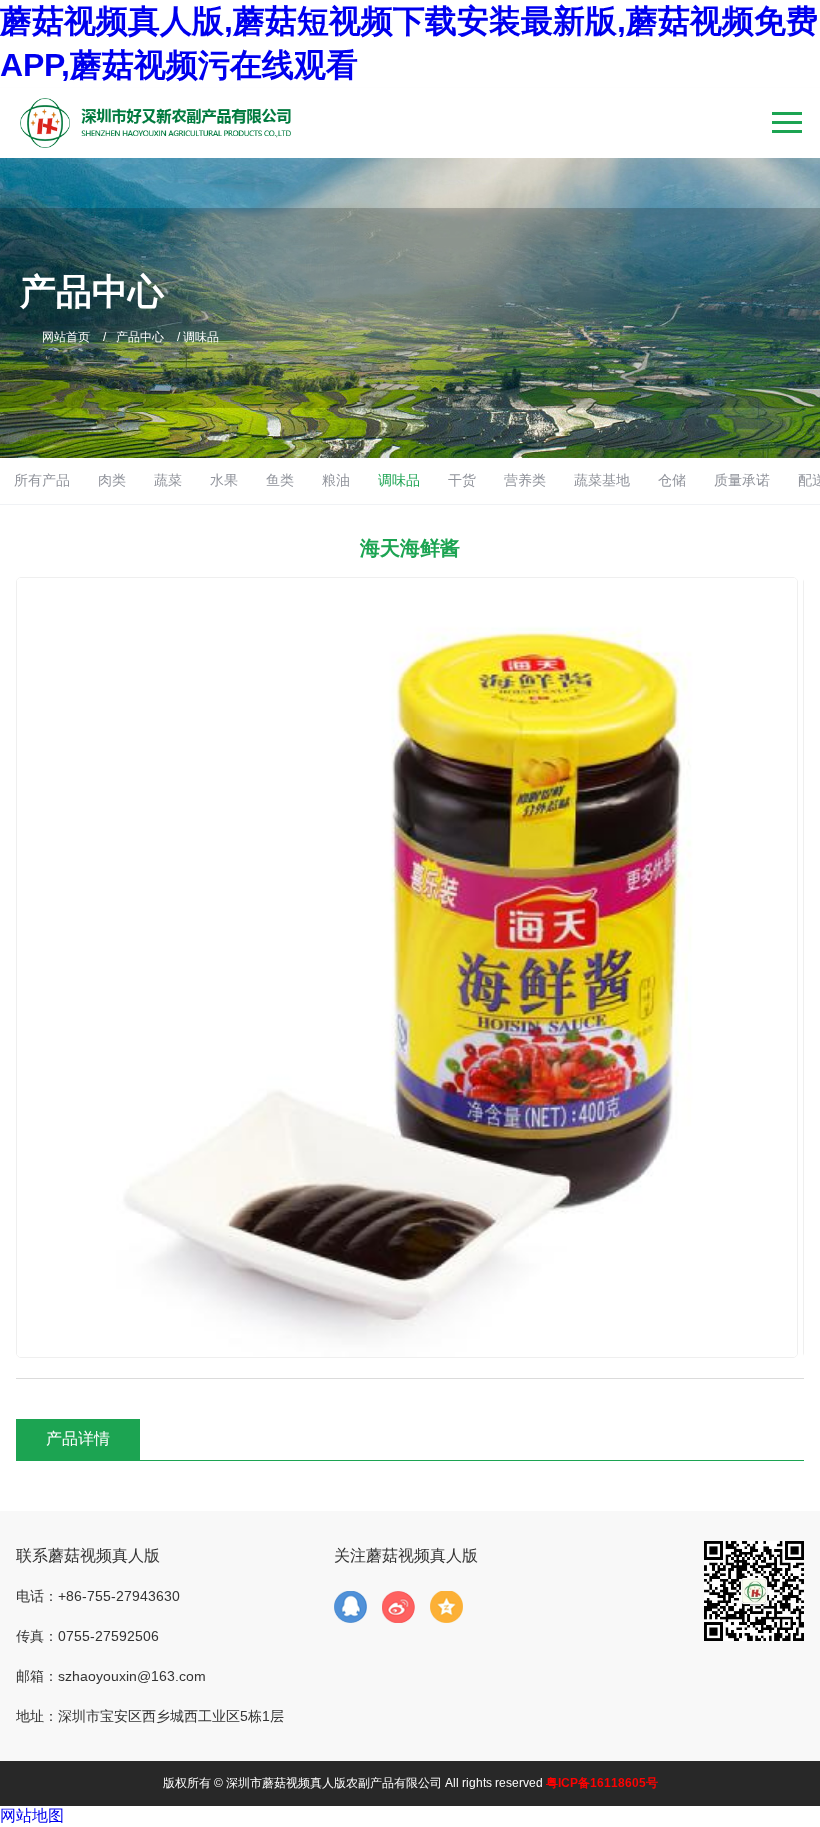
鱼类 (280, 480)
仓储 (672, 480)
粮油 (336, 480)
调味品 (399, 480)
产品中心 (140, 337)
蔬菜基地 (602, 480)
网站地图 (32, 1815)
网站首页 (66, 337)
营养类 (525, 480)
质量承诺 (742, 480)
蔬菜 (168, 480)
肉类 (112, 480)
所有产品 (42, 480)
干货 (462, 480)
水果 (224, 480)
